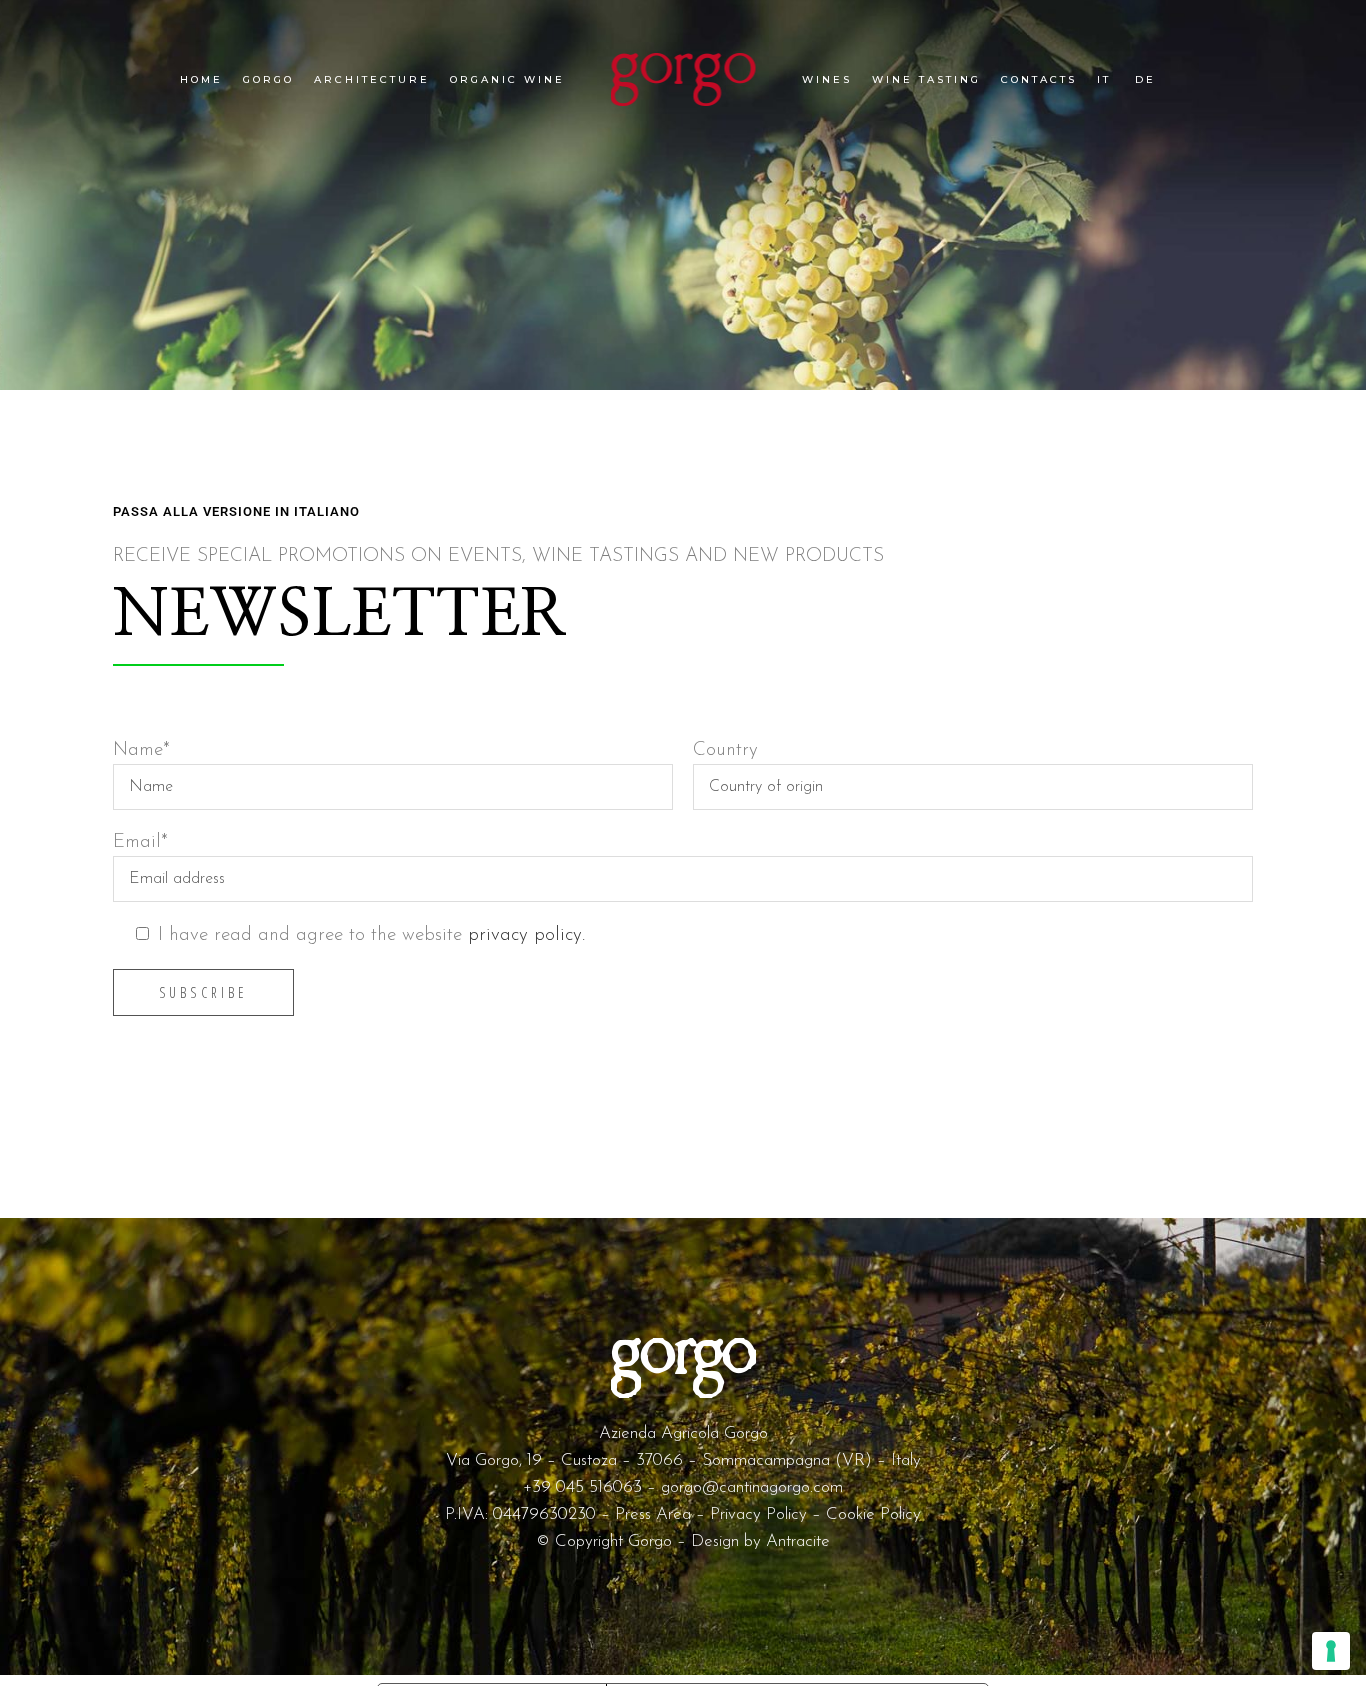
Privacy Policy (758, 1514)
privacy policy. (526, 935)
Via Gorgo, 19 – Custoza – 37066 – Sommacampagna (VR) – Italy (683, 1460)
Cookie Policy (873, 1514)
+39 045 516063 (582, 1487)
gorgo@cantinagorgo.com (752, 1487)
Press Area (653, 1514)
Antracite (798, 1541)
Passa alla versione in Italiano (236, 511)
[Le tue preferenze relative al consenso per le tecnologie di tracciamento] (1331, 1651)
